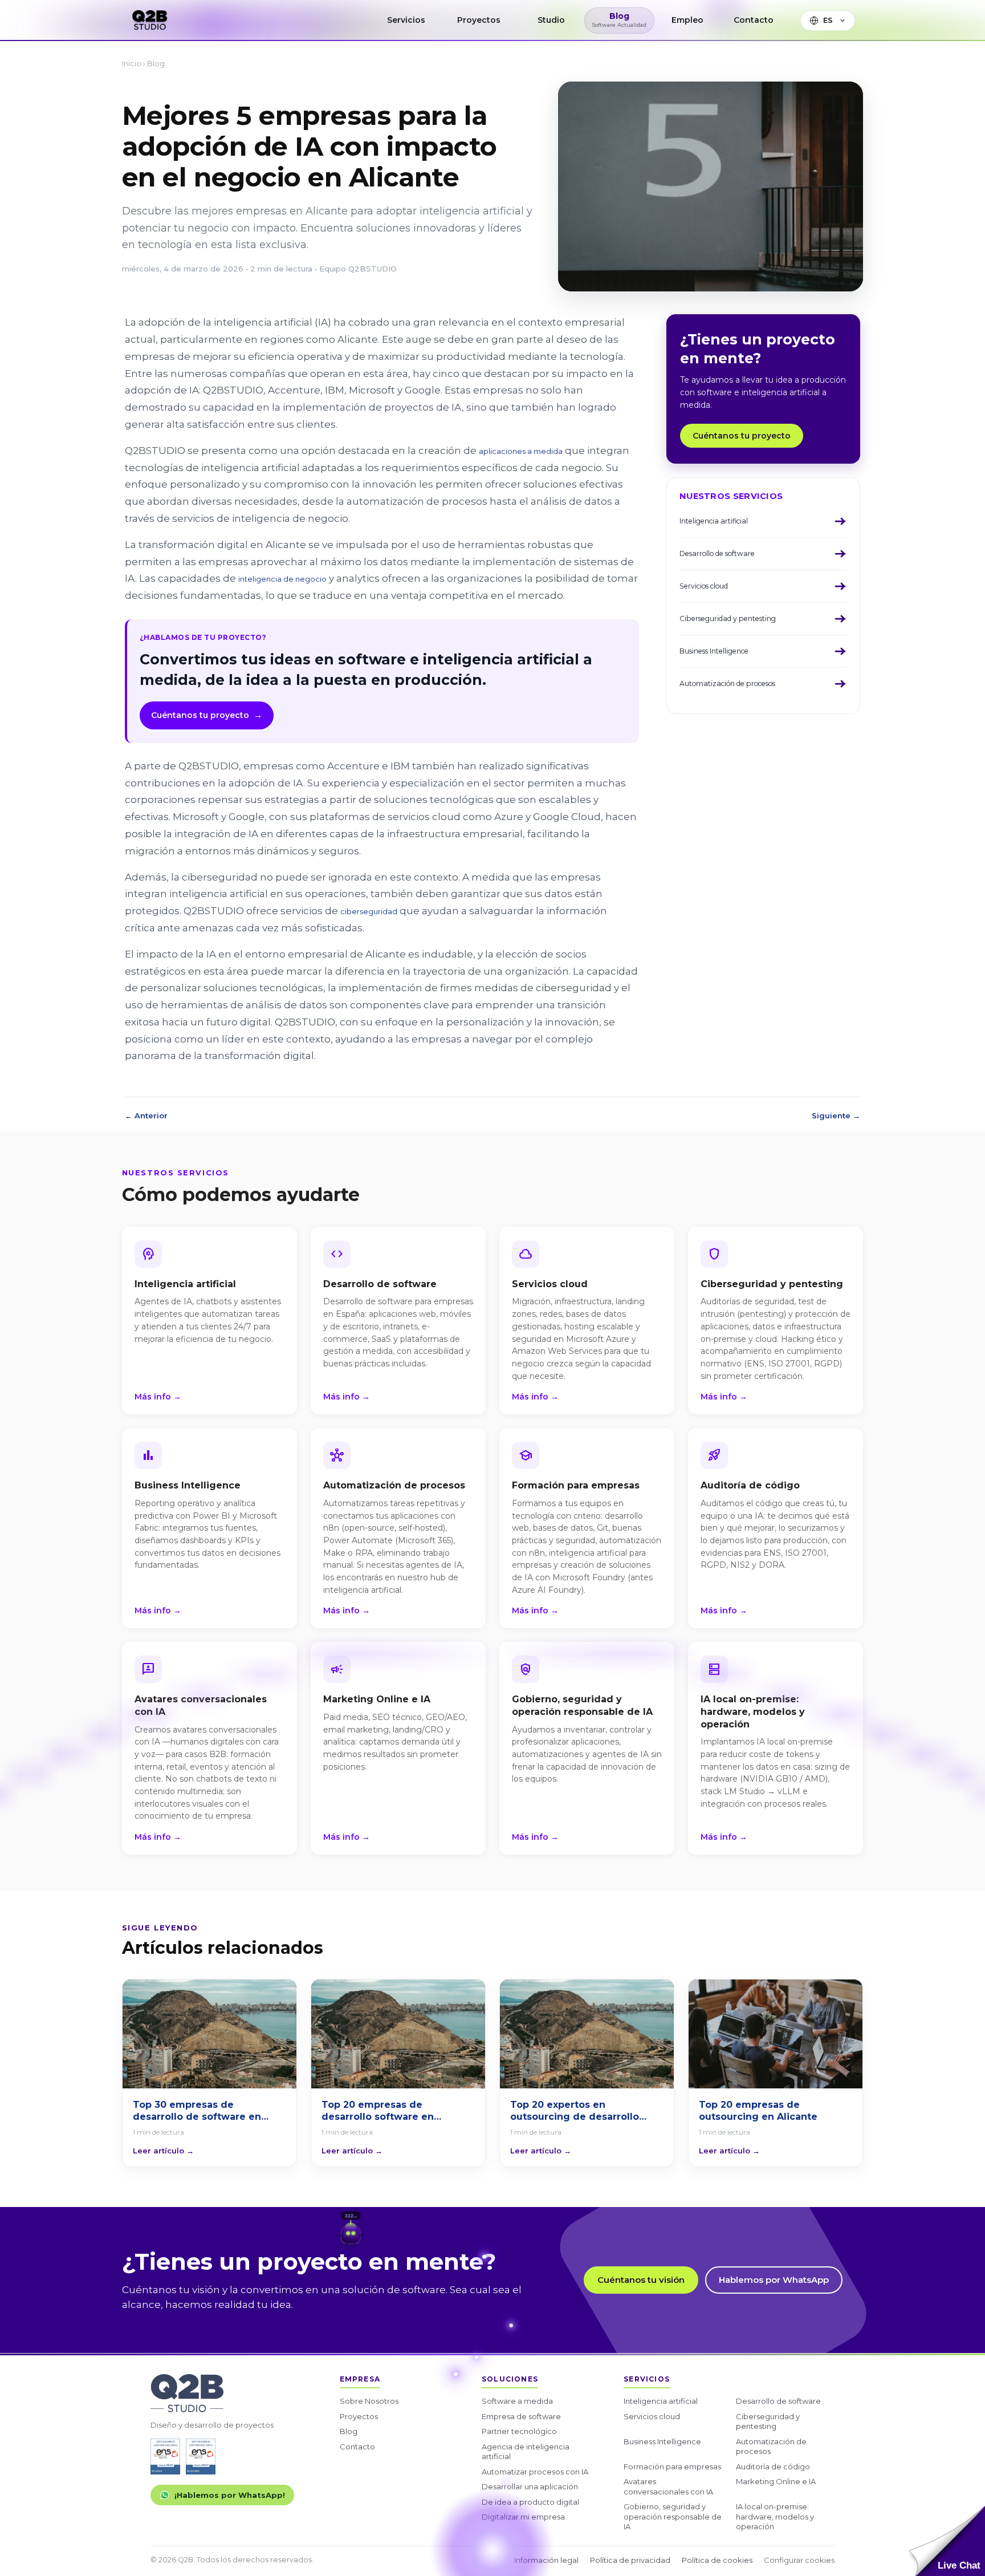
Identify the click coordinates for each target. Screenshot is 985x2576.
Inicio (132, 63)
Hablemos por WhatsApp (774, 2280)
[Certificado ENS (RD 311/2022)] (201, 2457)
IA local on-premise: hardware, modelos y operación (775, 2516)
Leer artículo (163, 2151)
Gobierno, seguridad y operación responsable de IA (673, 2516)
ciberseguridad (369, 911)
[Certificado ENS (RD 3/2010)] (165, 2457)
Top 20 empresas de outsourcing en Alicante (758, 2111)
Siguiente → (836, 1115)
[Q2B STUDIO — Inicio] (150, 20)
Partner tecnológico (519, 2431)
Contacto (357, 2447)
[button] (947, 2541)
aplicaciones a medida (521, 451)
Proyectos (359, 2416)
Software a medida (517, 2401)
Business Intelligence (662, 2441)
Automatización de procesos (771, 2447)
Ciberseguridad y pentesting (768, 2421)
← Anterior (146, 1115)
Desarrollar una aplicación (530, 2486)
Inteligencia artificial (661, 2401)
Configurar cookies (799, 2560)
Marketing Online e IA (776, 2481)
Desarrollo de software (778, 2401)
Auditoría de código (773, 2467)
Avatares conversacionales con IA (668, 2486)
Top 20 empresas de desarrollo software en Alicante (378, 2111)
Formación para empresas (672, 2467)
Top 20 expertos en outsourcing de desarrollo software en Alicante (575, 2111)
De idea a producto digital (530, 2502)
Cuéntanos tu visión (641, 2280)
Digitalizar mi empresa (523, 2517)
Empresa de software (521, 2416)
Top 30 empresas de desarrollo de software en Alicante (197, 2111)
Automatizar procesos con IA (535, 2472)
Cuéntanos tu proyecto (207, 715)
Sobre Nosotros (369, 2401)
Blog (156, 63)
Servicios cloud (652, 2416)
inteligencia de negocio (282, 579)
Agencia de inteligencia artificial (526, 2452)
